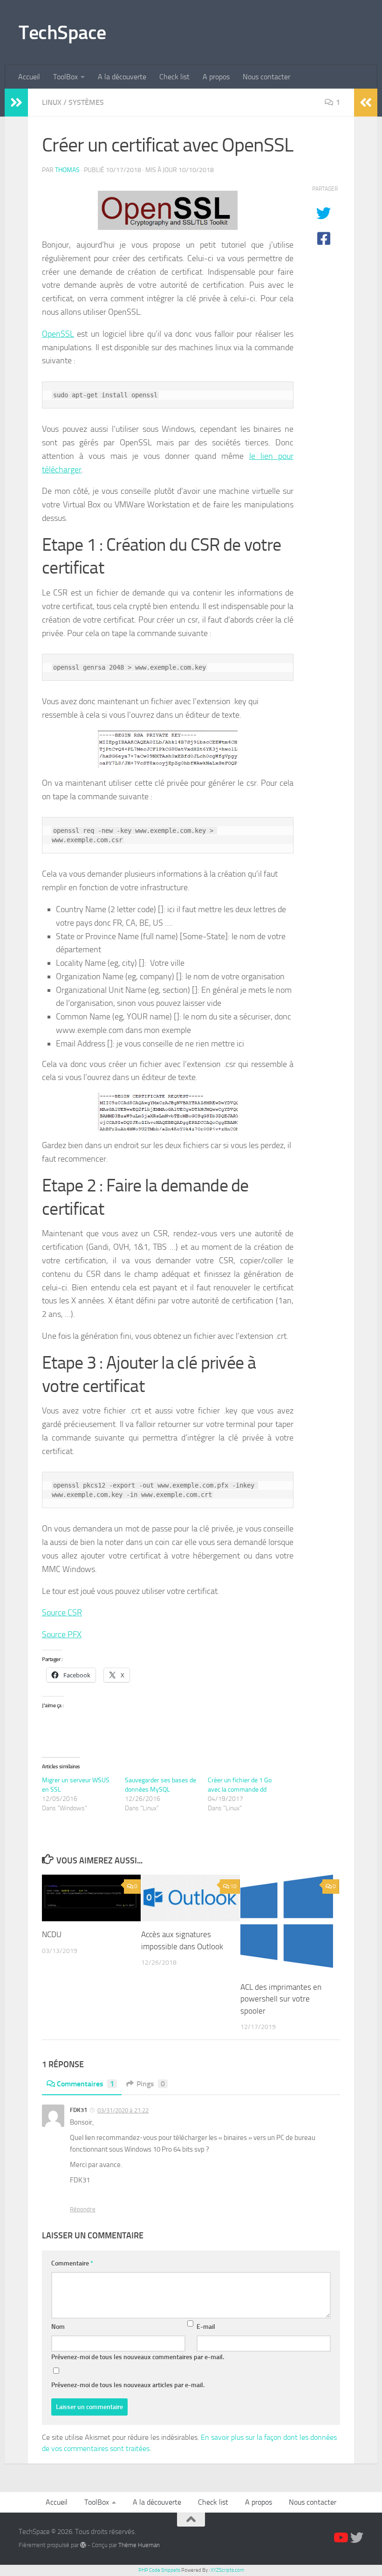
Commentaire (72, 2263)
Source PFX (62, 1634)
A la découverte (122, 77)
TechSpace (62, 33)
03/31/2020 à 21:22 (123, 2110)
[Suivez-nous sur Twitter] (357, 2538)
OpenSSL (58, 334)
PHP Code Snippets (159, 2570)
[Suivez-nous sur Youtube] (340, 2538)
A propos (216, 77)
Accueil (29, 77)
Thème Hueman (139, 2545)
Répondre (83, 2209)
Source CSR (62, 1613)
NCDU (52, 1934)
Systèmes (86, 102)
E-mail (206, 2327)
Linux (52, 102)
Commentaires (85, 2084)
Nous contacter (266, 77)
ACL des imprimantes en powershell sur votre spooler (281, 1999)
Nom (58, 2327)
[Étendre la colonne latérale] (16, 103)
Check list (174, 77)
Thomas (67, 170)
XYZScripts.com (227, 2570)
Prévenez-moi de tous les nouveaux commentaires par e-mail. (138, 2357)
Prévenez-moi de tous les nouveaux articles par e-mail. (128, 2385)
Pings (151, 2084)
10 (233, 1886)
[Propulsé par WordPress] (83, 2545)
